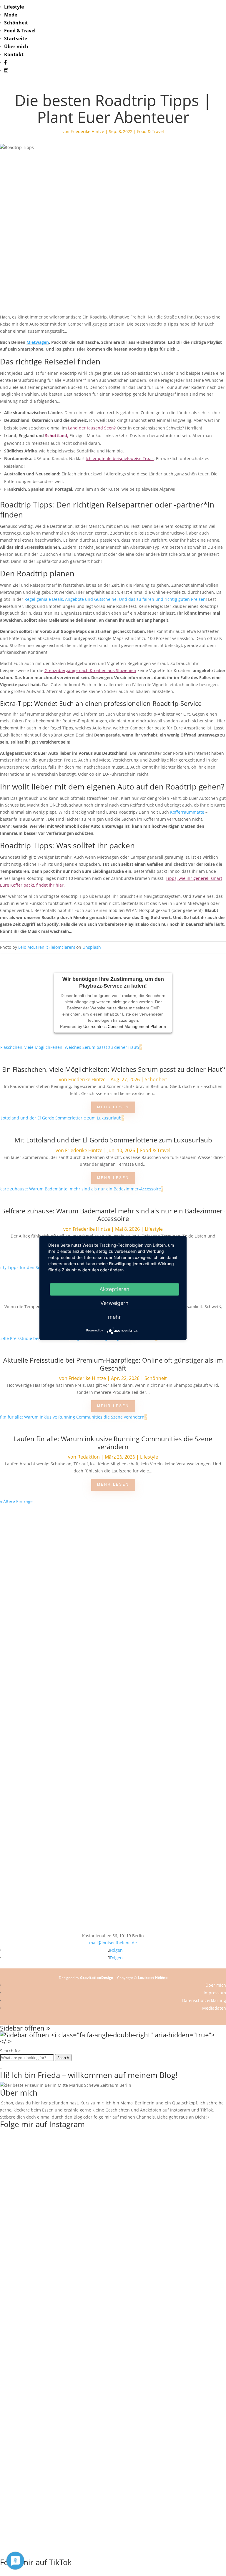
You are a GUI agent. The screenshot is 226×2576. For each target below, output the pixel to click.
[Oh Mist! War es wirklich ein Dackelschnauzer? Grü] (169, 1529)
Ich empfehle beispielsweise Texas (120, 458)
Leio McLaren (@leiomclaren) (47, 947)
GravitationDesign (97, 1978)
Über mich (16, 47)
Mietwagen (38, 342)
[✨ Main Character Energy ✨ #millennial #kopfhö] (169, 1733)
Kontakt (14, 54)
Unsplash (92, 947)
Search (63, 2058)
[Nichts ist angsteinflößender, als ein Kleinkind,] (169, 1705)
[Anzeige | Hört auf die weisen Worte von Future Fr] (56, 1827)
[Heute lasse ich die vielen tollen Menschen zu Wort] (56, 1656)
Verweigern (114, 1303)
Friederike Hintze (87, 131)
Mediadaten (214, 2008)
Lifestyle (14, 7)
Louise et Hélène (153, 1978)
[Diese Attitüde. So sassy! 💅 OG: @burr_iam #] (169, 1638)
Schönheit (16, 23)
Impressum (215, 1993)
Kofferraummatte (187, 812)
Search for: (11, 2051)
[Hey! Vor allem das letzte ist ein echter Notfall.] (56, 1694)
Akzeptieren (114, 1289)
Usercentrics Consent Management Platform (125, 1026)
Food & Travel (20, 31)
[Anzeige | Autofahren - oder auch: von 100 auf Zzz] (56, 1589)
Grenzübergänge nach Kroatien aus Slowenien (90, 670)
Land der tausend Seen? (92, 428)
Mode (11, 15)
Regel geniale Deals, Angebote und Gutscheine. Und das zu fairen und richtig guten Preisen (115, 599)
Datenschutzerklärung (204, 2000)
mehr (114, 1317)
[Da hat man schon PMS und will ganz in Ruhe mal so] (56, 1526)
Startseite (16, 39)
